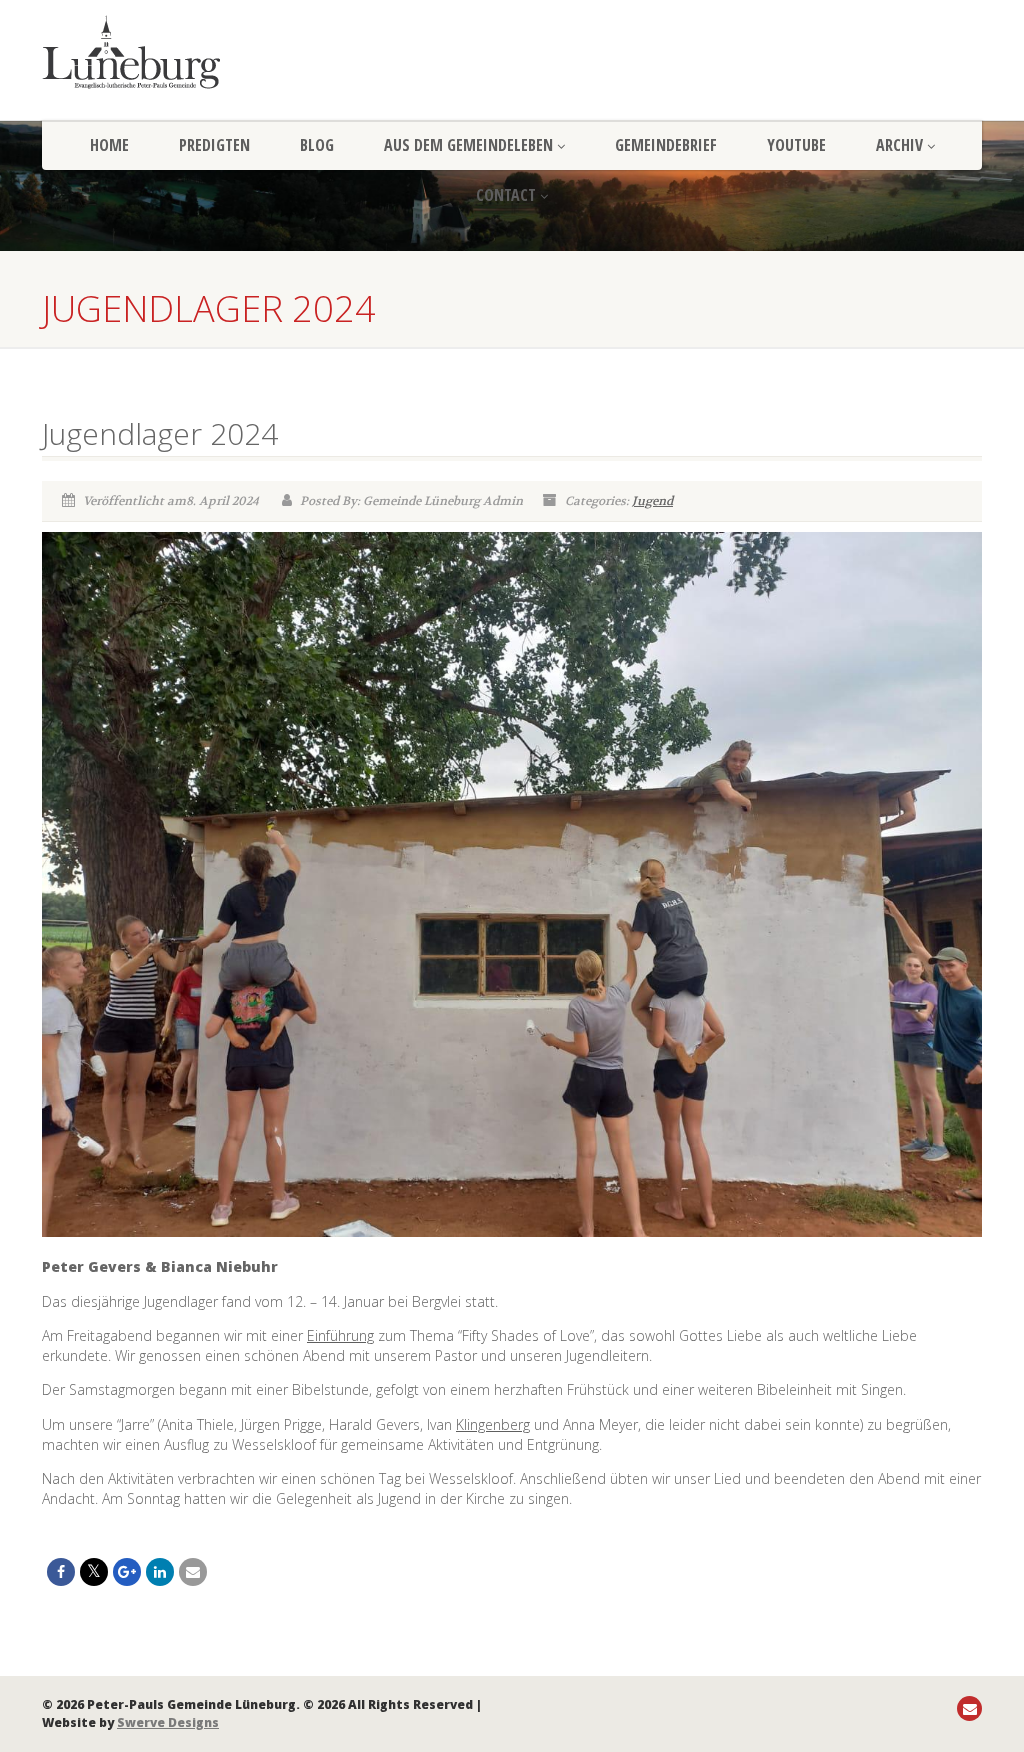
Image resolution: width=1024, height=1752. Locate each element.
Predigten (214, 145)
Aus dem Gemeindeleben (468, 145)
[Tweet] (94, 1572)
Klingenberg (493, 1424)
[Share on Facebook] (61, 1572)
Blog (317, 145)
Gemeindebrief (666, 145)
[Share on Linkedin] (160, 1572)
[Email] (193, 1572)
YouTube (796, 145)
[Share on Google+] (127, 1572)
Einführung (340, 1335)
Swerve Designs (168, 1722)
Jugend (652, 501)
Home (109, 145)
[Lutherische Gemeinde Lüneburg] (188, 52)
